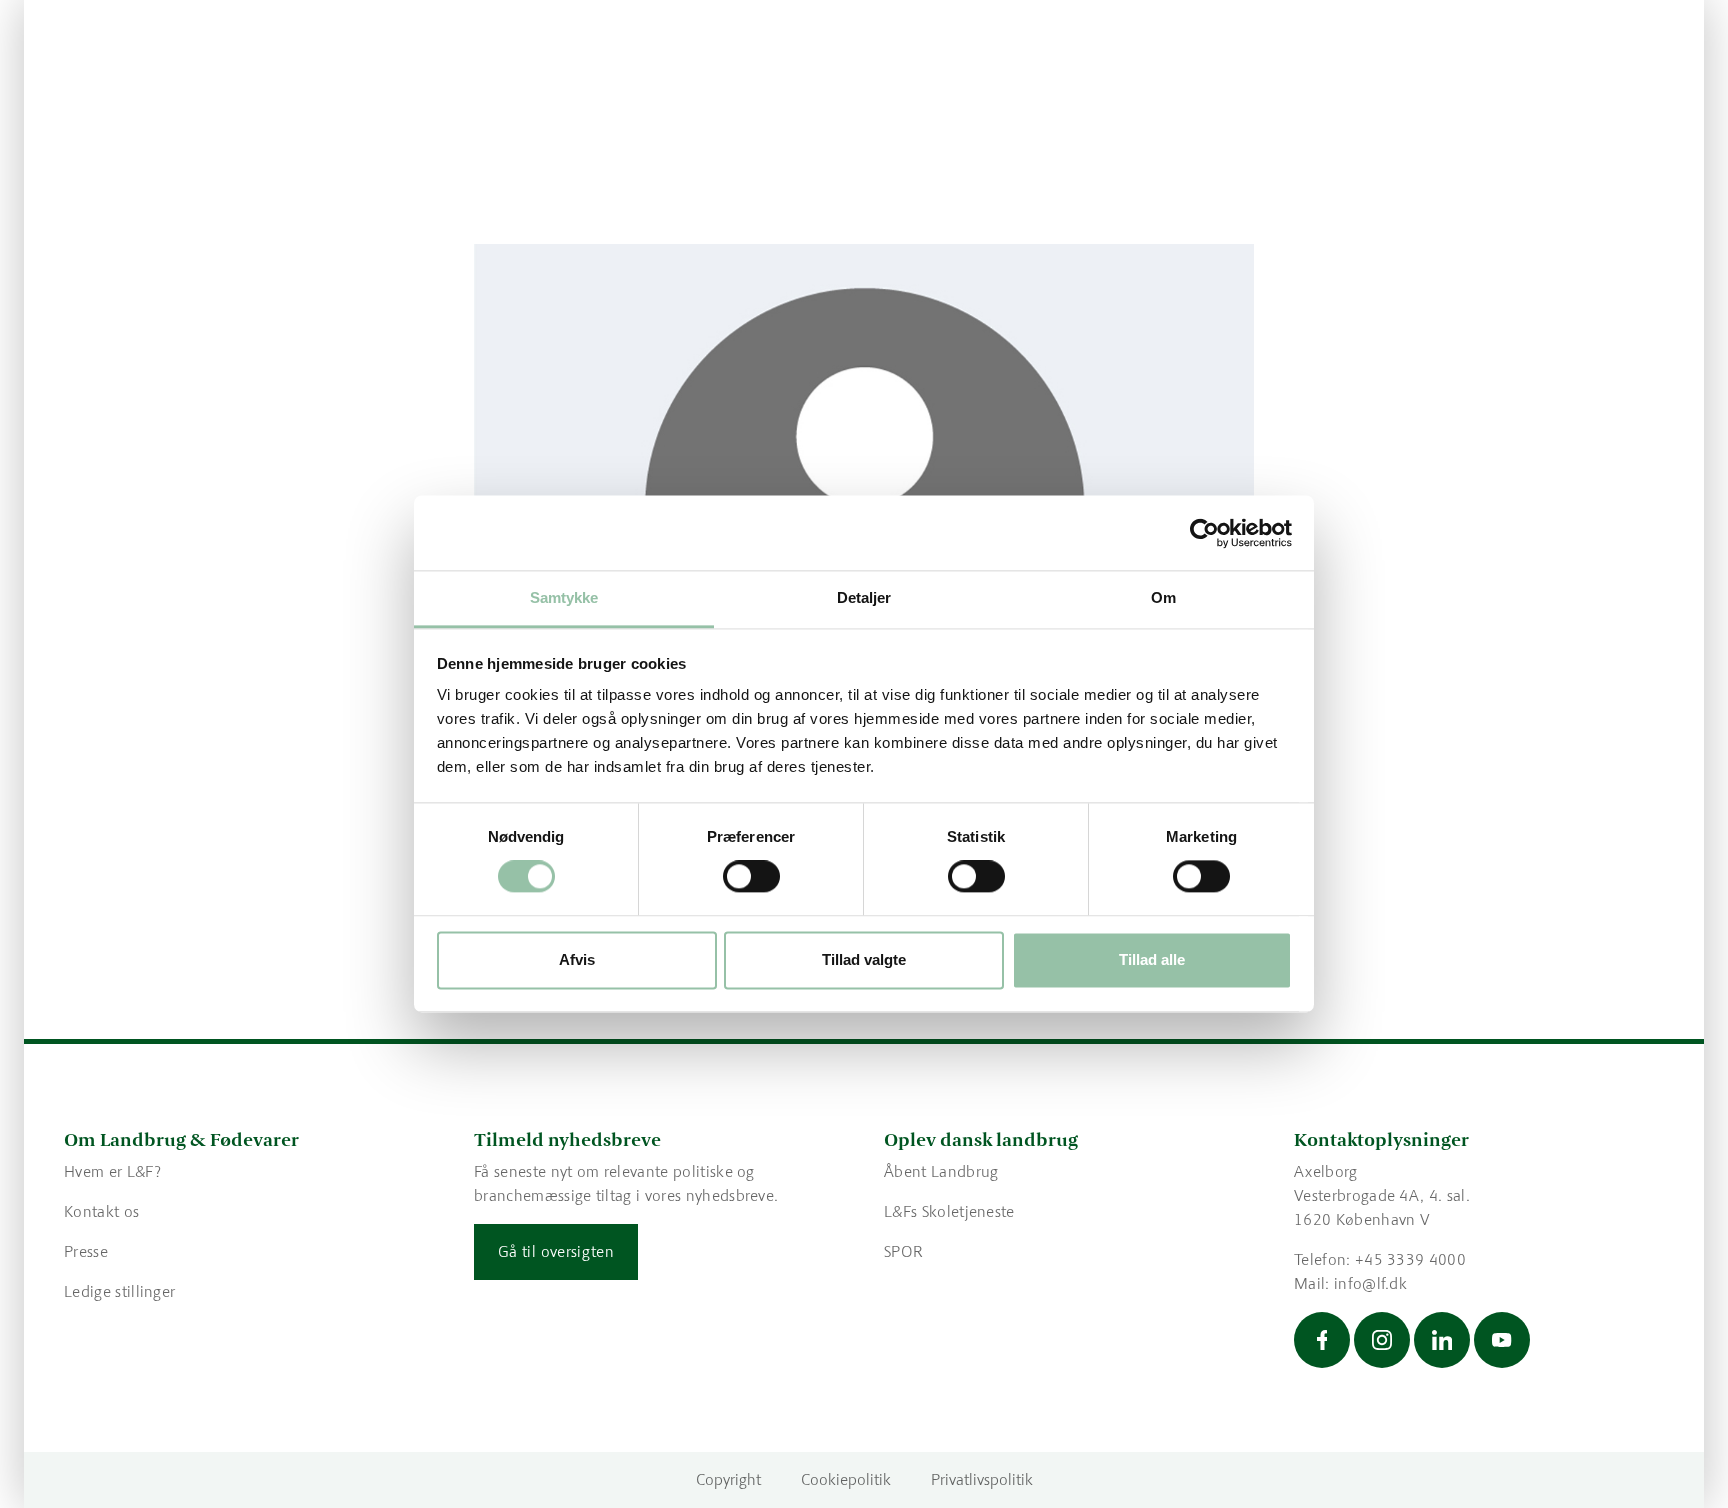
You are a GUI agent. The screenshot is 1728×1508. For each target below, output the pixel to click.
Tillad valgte (864, 959)
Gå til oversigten (556, 1251)
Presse (86, 1251)
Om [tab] (1163, 597)
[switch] (751, 877)
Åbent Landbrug (941, 1171)
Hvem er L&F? (112, 1171)
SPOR (903, 1251)
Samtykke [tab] (564, 597)
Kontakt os (101, 1211)
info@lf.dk (1370, 1283)
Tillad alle (1152, 959)
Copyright (728, 1479)
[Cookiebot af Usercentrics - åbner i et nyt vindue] (1204, 533)
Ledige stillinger (119, 1291)
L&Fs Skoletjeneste (949, 1211)
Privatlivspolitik (982, 1479)
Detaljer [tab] (864, 597)
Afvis (577, 959)
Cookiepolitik (846, 1479)
